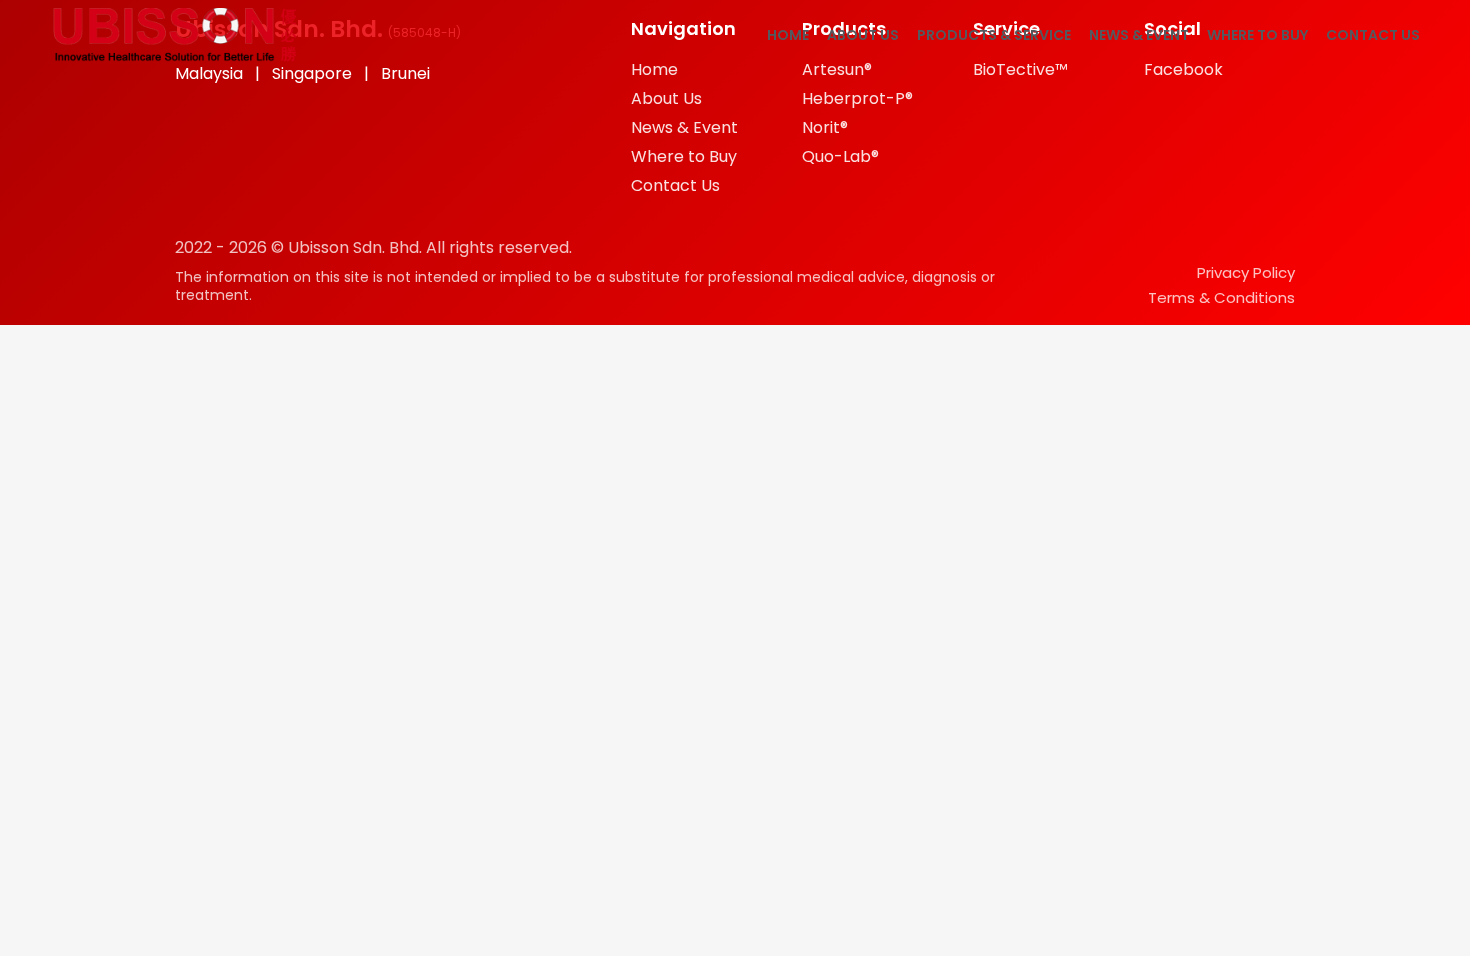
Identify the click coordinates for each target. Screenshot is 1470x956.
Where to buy (1257, 35)
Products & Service (994, 35)
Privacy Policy (1246, 272)
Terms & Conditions (1221, 297)
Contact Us (1373, 35)
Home (788, 35)
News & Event (1139, 35)
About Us (863, 35)
